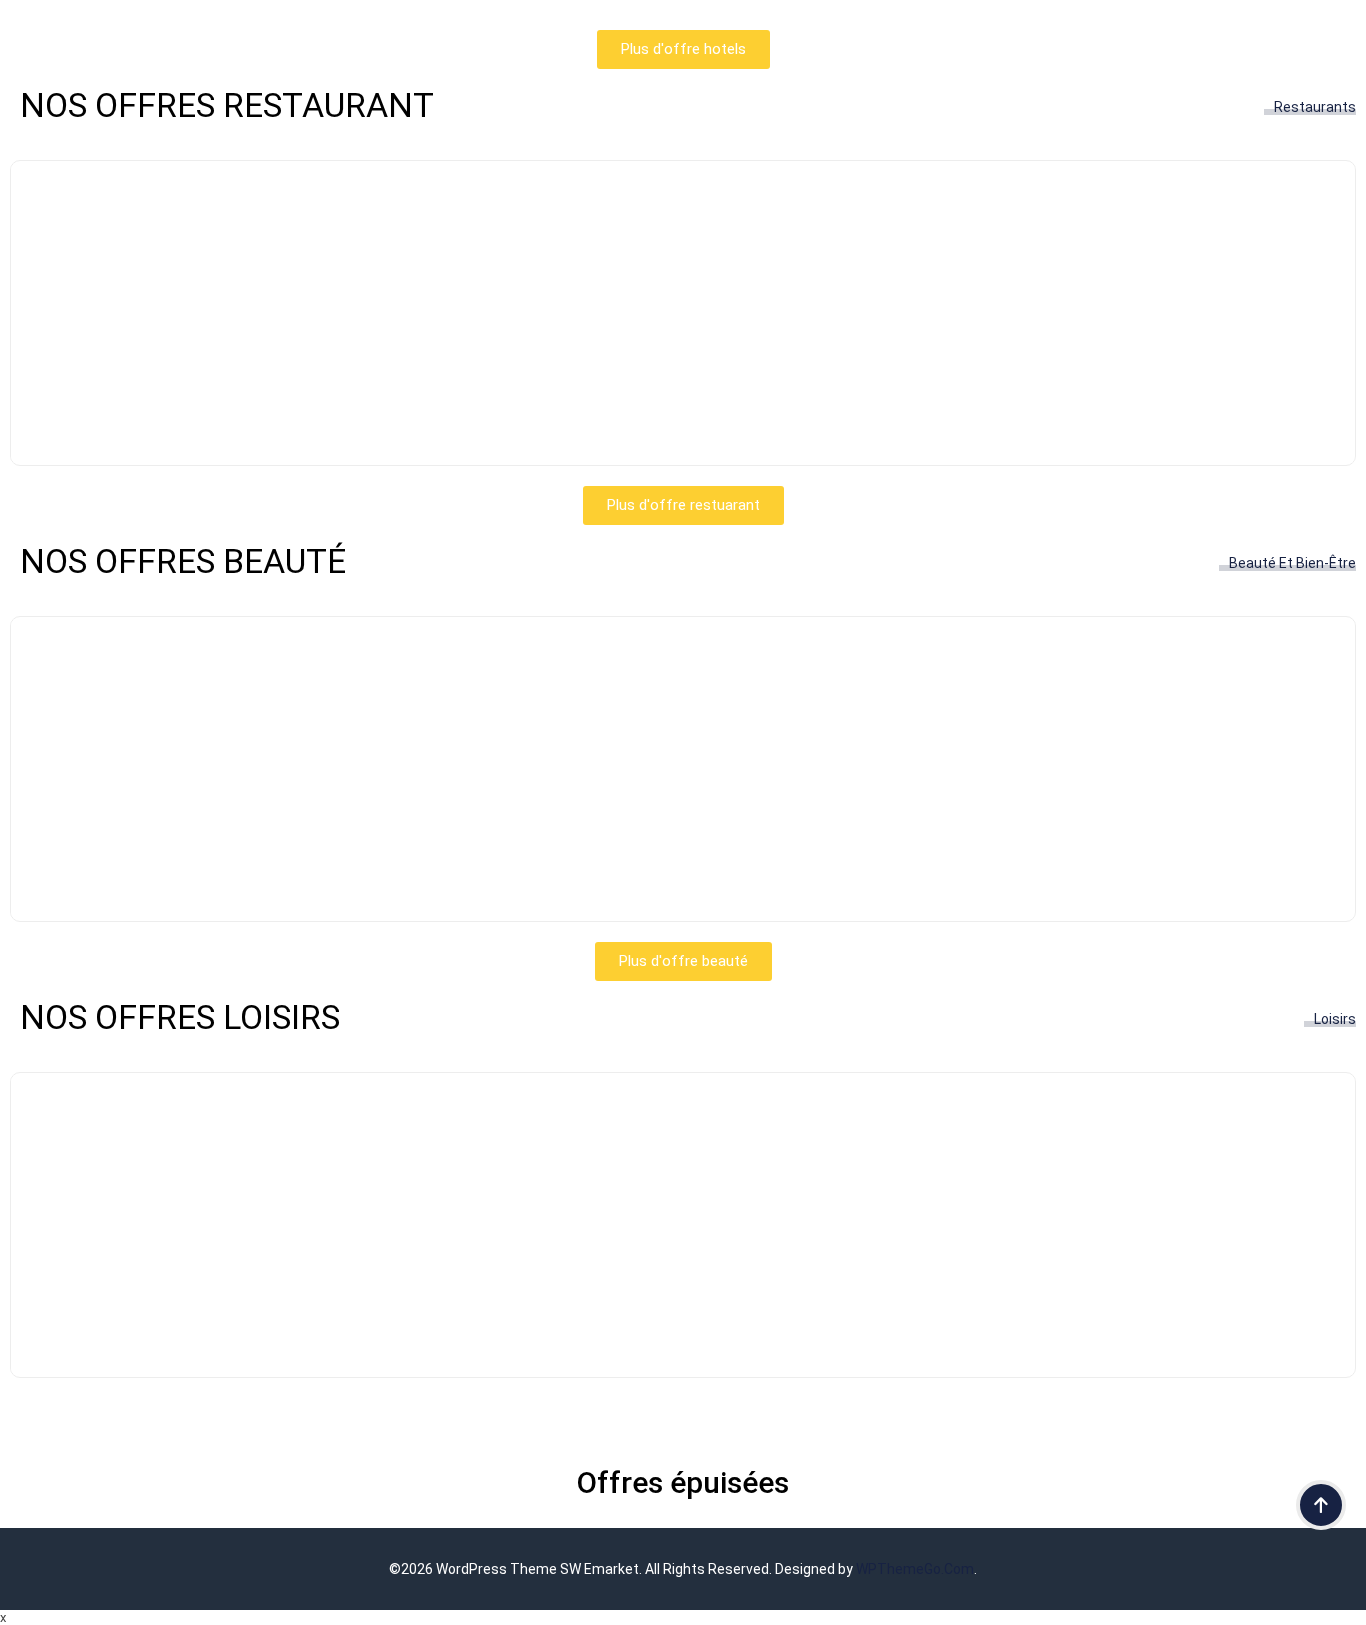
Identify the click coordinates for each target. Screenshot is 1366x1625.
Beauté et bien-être (1292, 563)
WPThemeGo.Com (915, 1569)
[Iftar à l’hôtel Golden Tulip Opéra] (682, 420)
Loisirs (1335, 1019)
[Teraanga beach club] (682, 1332)
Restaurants (1315, 107)
